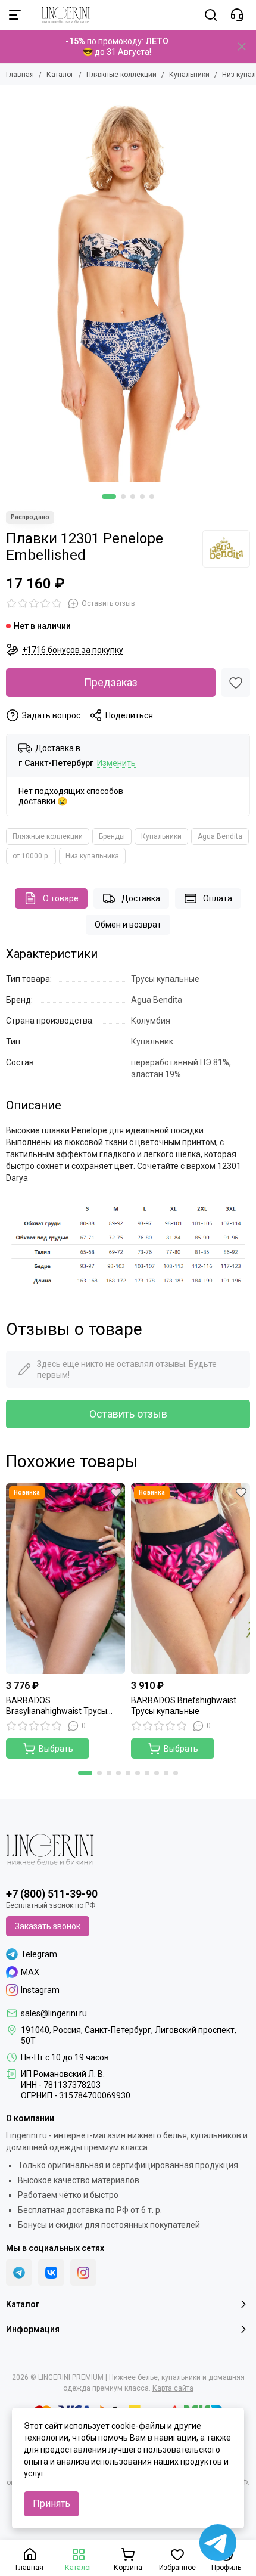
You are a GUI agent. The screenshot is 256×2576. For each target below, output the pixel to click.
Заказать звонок (48, 1926)
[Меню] (15, 15)
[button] (109, 497)
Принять (51, 2504)
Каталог (60, 75)
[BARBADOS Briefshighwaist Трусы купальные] (191, 1579)
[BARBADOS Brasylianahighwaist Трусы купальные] (65, 1579)
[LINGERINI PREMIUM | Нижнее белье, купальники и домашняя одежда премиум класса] (60, 15)
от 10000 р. (31, 856)
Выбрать (56, 1749)
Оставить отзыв (128, 1414)
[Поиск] (211, 15)
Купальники (189, 75)
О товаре (61, 898)
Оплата (218, 898)
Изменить (116, 763)
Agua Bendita (220, 836)
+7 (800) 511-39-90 (52, 1894)
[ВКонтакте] (51, 2273)
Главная (20, 75)
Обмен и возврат (128, 925)
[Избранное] (236, 683)
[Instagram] (83, 2273)
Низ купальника (92, 856)
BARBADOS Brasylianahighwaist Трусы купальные (57, 1706)
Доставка (141, 898)
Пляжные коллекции (121, 75)
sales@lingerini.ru (54, 2013)
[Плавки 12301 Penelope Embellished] (128, 287)
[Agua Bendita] (226, 549)
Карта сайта (173, 2388)
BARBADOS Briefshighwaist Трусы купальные (184, 1706)
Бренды (112, 836)
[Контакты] (237, 15)
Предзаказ (111, 682)
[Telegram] (19, 2273)
